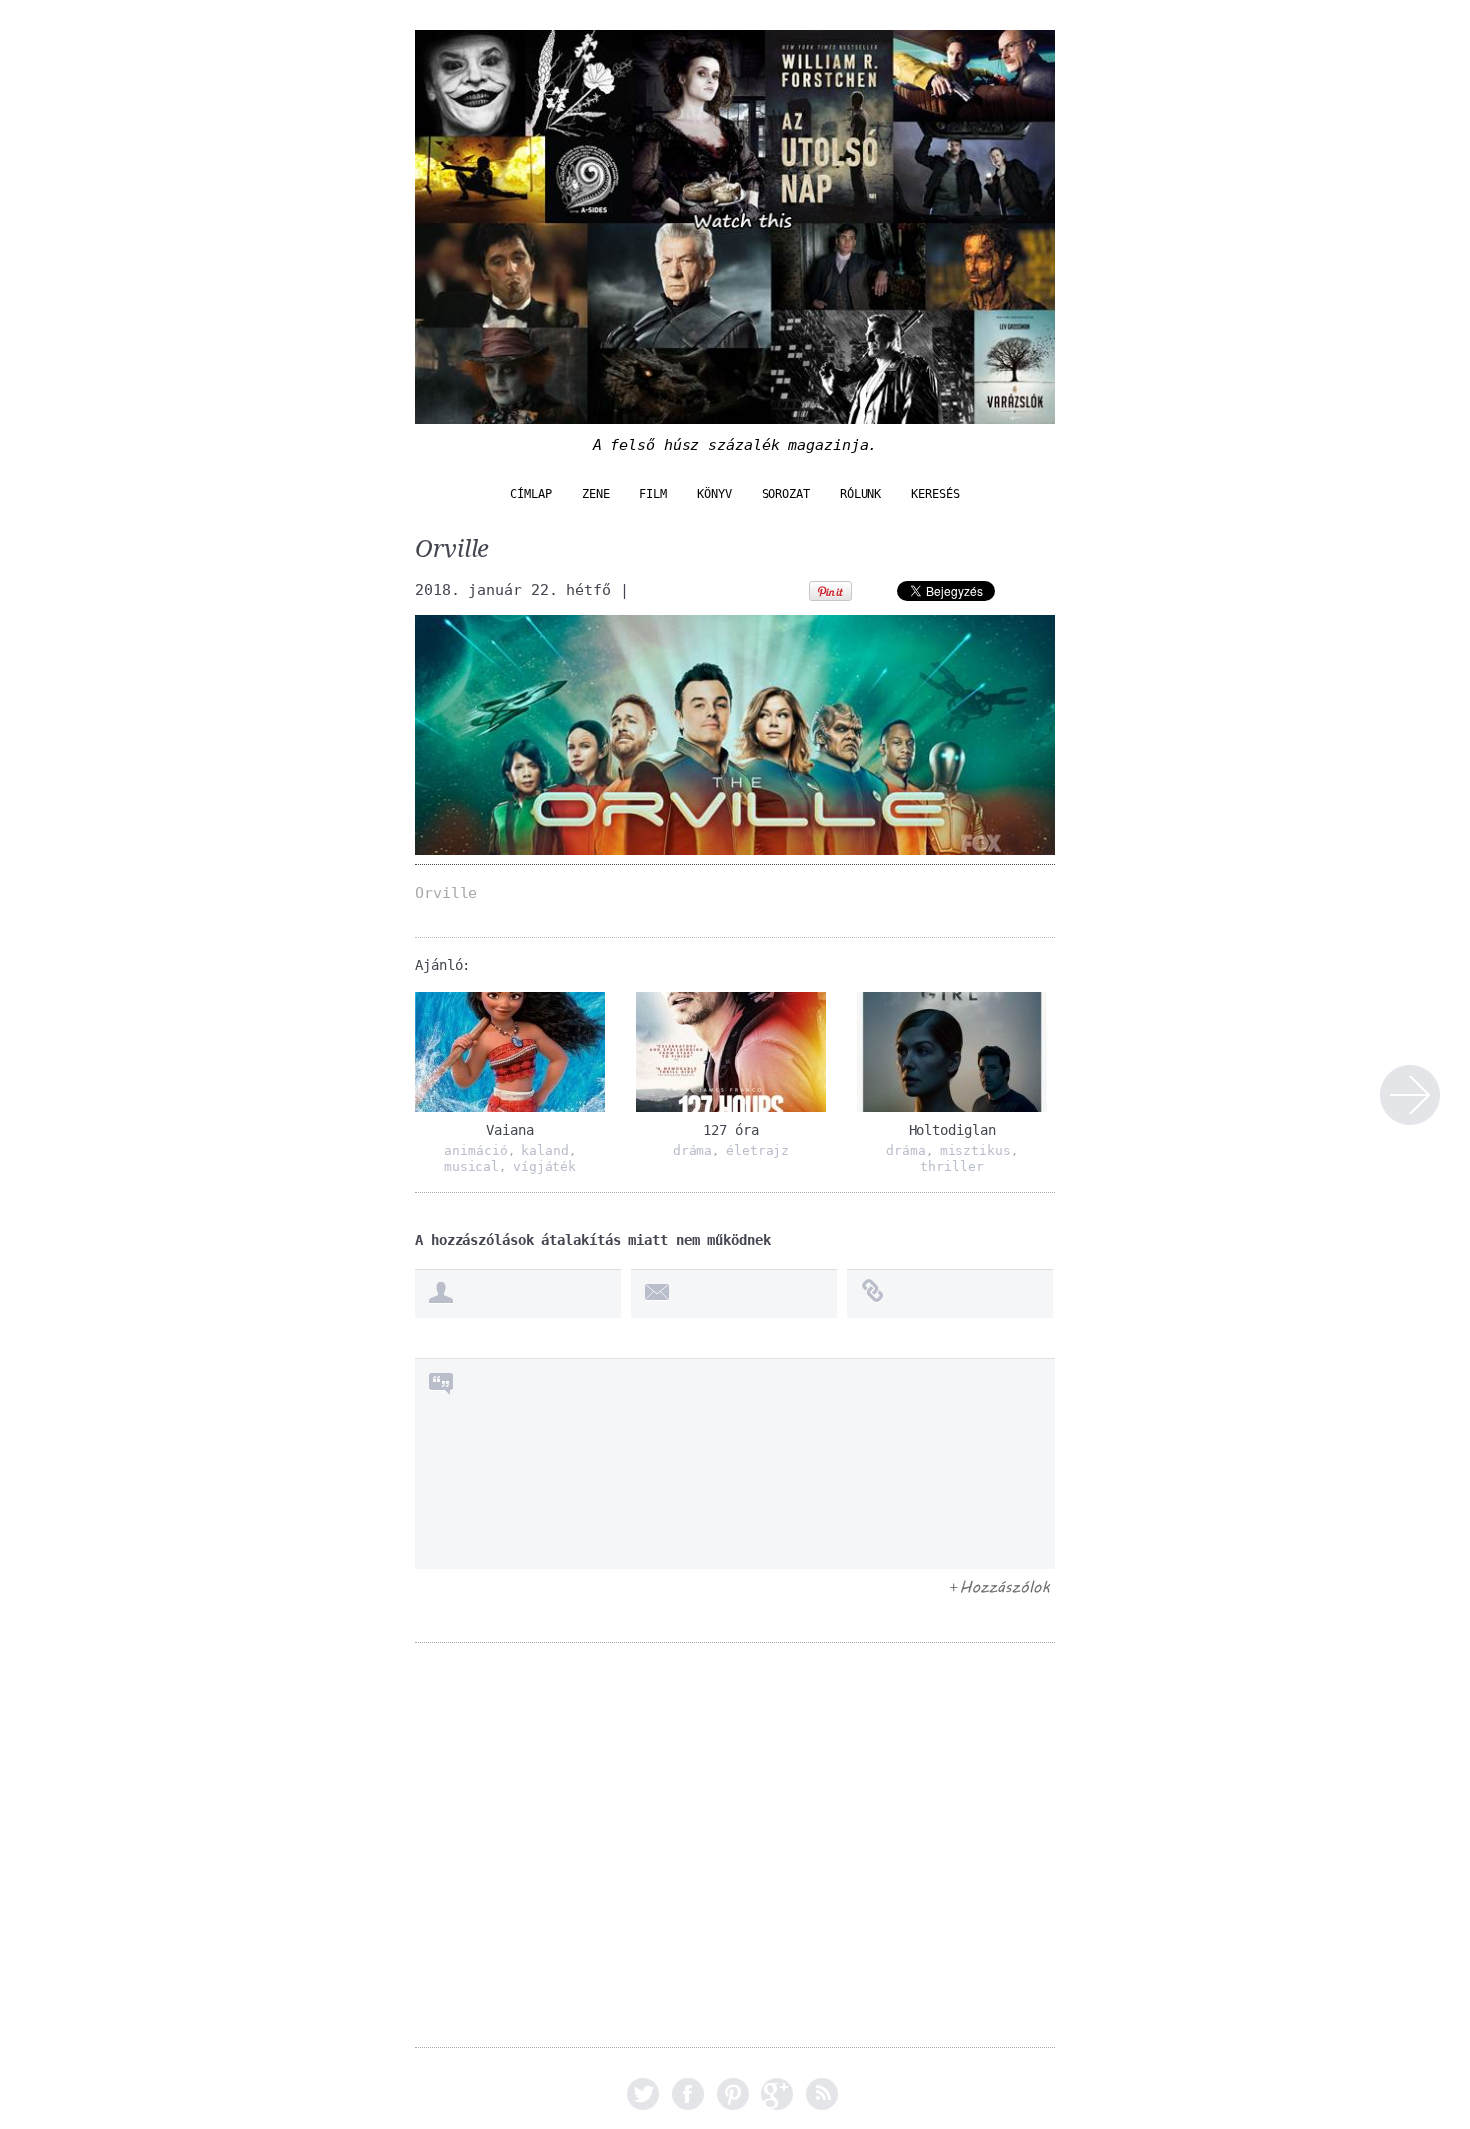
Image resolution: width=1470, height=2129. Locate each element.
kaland (544, 1150)
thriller (951, 1166)
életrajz (757, 1150)
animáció (475, 1150)
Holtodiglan (952, 1130)
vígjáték (544, 1166)
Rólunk (860, 494)
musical (471, 1166)
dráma (693, 1150)
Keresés (935, 494)
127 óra (730, 1130)
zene (596, 494)
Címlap (530, 494)
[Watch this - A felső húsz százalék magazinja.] (735, 413)
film (653, 494)
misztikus (975, 1150)
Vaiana (509, 1130)
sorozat (786, 494)
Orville (1410, 1095)
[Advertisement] (735, 1859)
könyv (714, 494)
